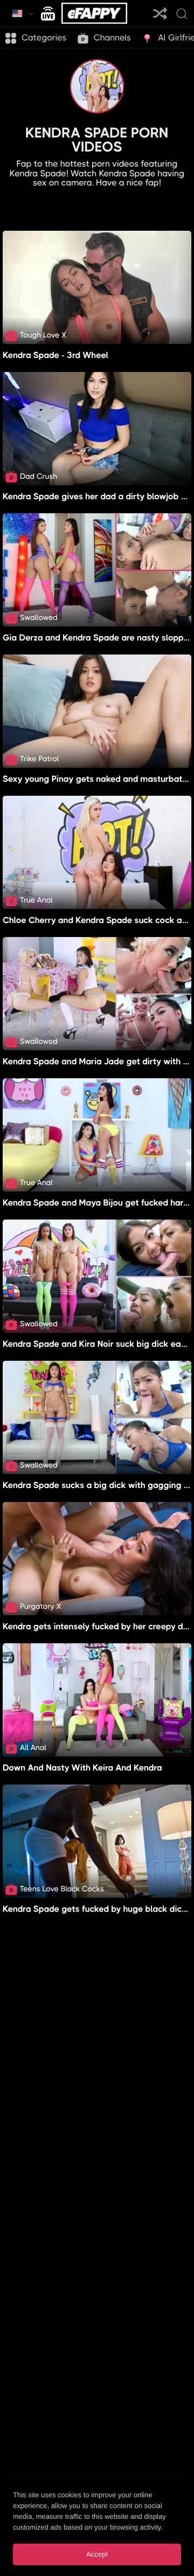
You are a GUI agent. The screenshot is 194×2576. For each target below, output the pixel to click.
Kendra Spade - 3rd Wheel (56, 355)
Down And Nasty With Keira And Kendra (82, 1768)
